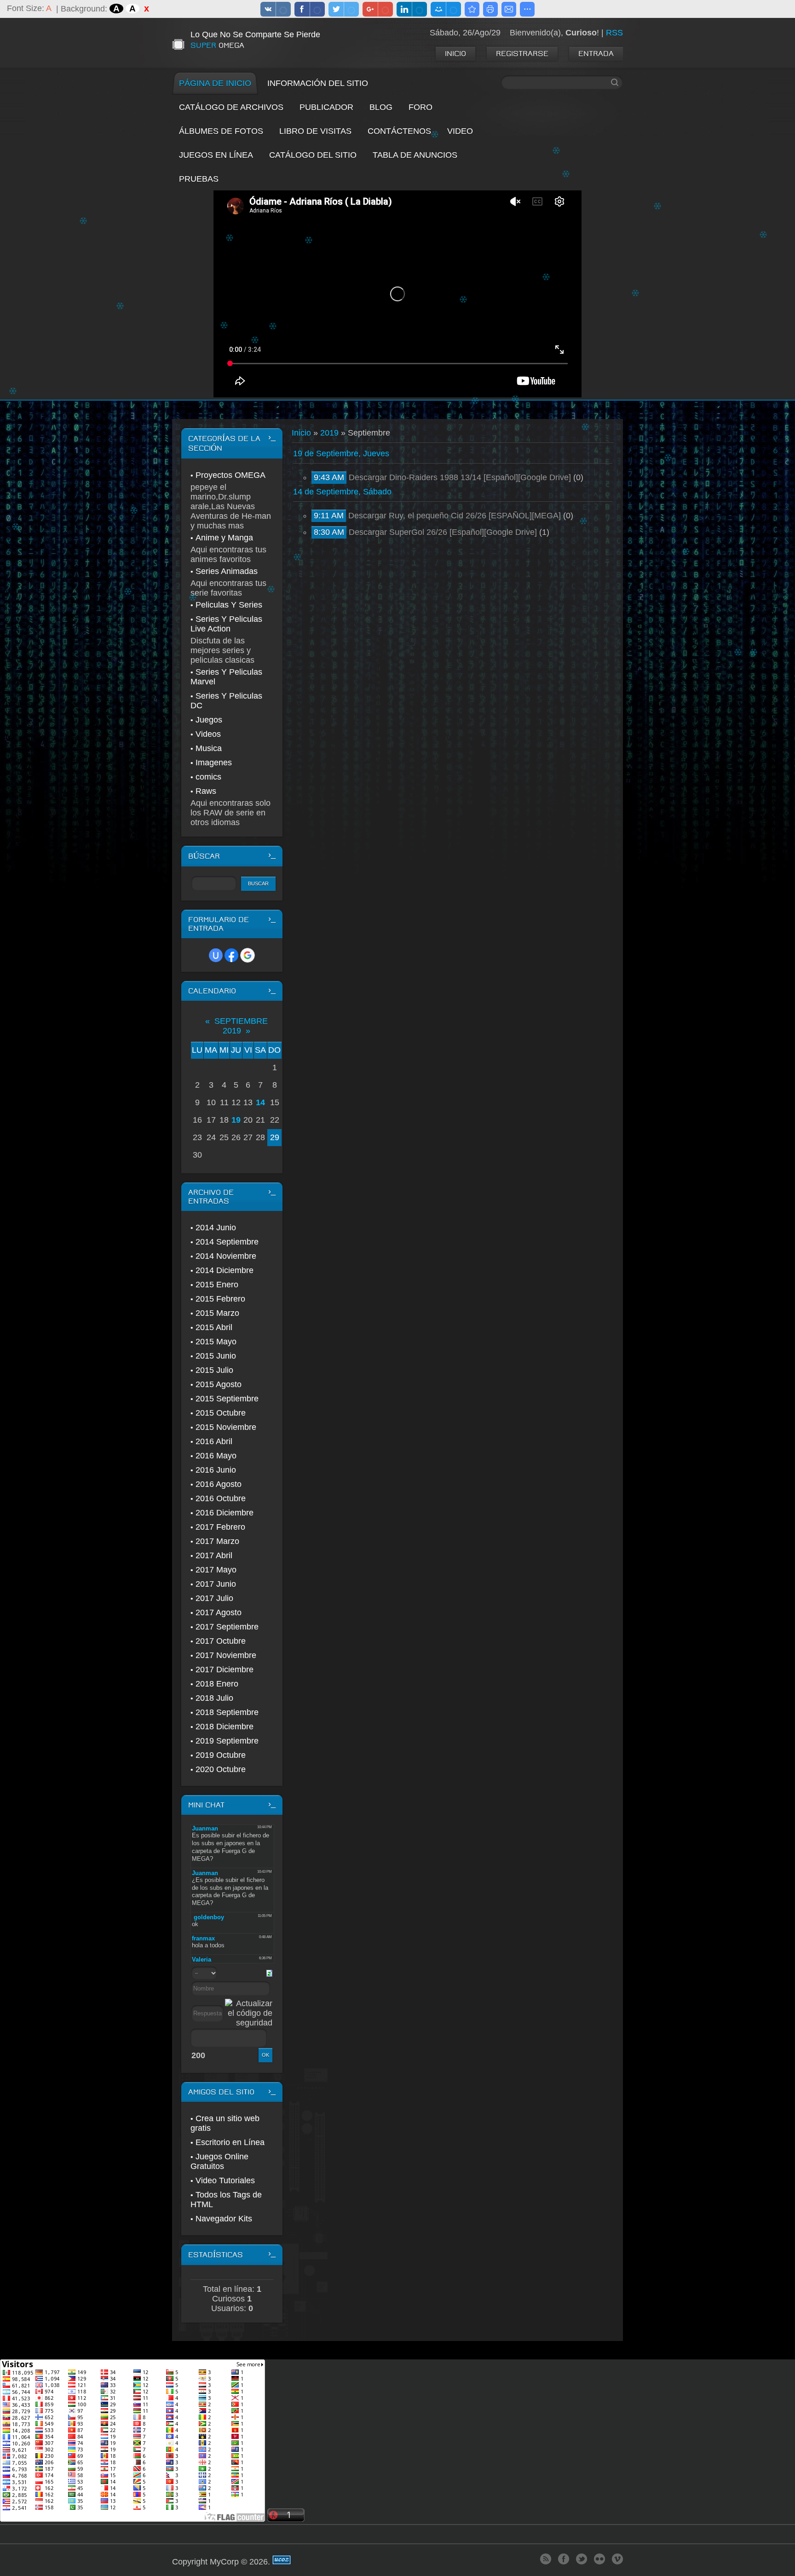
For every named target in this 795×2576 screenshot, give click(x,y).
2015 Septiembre (227, 1399)
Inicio (455, 54)
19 (236, 1120)
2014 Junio (216, 1228)
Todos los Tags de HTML (226, 2200)
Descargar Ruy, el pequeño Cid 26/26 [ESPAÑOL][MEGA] (455, 516)
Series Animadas (227, 571)
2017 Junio (216, 1584)
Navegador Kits (224, 2219)
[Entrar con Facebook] (231, 955)
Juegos (209, 720)
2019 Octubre (221, 1755)
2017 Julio (214, 1598)
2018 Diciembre (225, 1727)
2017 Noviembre (226, 1655)
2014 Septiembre (227, 1242)
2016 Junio (216, 1470)
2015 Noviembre (226, 1427)
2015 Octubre (221, 1413)
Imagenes (214, 763)
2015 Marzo (217, 1313)
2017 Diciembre (225, 1670)
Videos (208, 734)
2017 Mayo (216, 1570)
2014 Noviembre (226, 1256)
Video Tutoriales (225, 2180)
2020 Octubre (221, 1769)
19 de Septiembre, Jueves (341, 453)
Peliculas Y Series (229, 605)
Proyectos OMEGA (230, 475)
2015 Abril (214, 1327)
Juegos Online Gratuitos (219, 2161)
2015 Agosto (219, 1384)
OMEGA (217, 45)
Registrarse (522, 54)
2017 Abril (214, 1555)
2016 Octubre (221, 1498)
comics (208, 777)
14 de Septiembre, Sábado (342, 492)
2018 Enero (217, 1684)
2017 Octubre (221, 1641)
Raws (206, 791)
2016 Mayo (216, 1456)
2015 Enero (217, 1285)
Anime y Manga (224, 538)
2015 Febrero (220, 1299)
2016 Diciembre (225, 1513)
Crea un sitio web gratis (225, 2123)
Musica (209, 748)
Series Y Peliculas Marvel (226, 677)
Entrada (596, 54)
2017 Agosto (219, 1612)
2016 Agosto (219, 1484)
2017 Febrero (220, 1527)
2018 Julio (214, 1698)
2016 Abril (214, 1441)
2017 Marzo (217, 1541)
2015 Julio (214, 1370)
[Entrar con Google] (248, 955)
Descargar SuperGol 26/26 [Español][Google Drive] (443, 532)
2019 (329, 433)
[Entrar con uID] (216, 955)
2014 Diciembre (225, 1270)
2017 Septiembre (227, 1627)
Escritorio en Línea (230, 2142)
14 (260, 1102)
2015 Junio (216, 1356)
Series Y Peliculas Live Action (226, 624)
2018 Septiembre (227, 1712)
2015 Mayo (216, 1342)
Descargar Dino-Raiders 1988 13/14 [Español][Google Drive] (460, 477)
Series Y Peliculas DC (226, 701)
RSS (614, 33)
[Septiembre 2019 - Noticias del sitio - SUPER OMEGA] (472, 9)
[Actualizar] (269, 1973)
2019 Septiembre (227, 1741)
